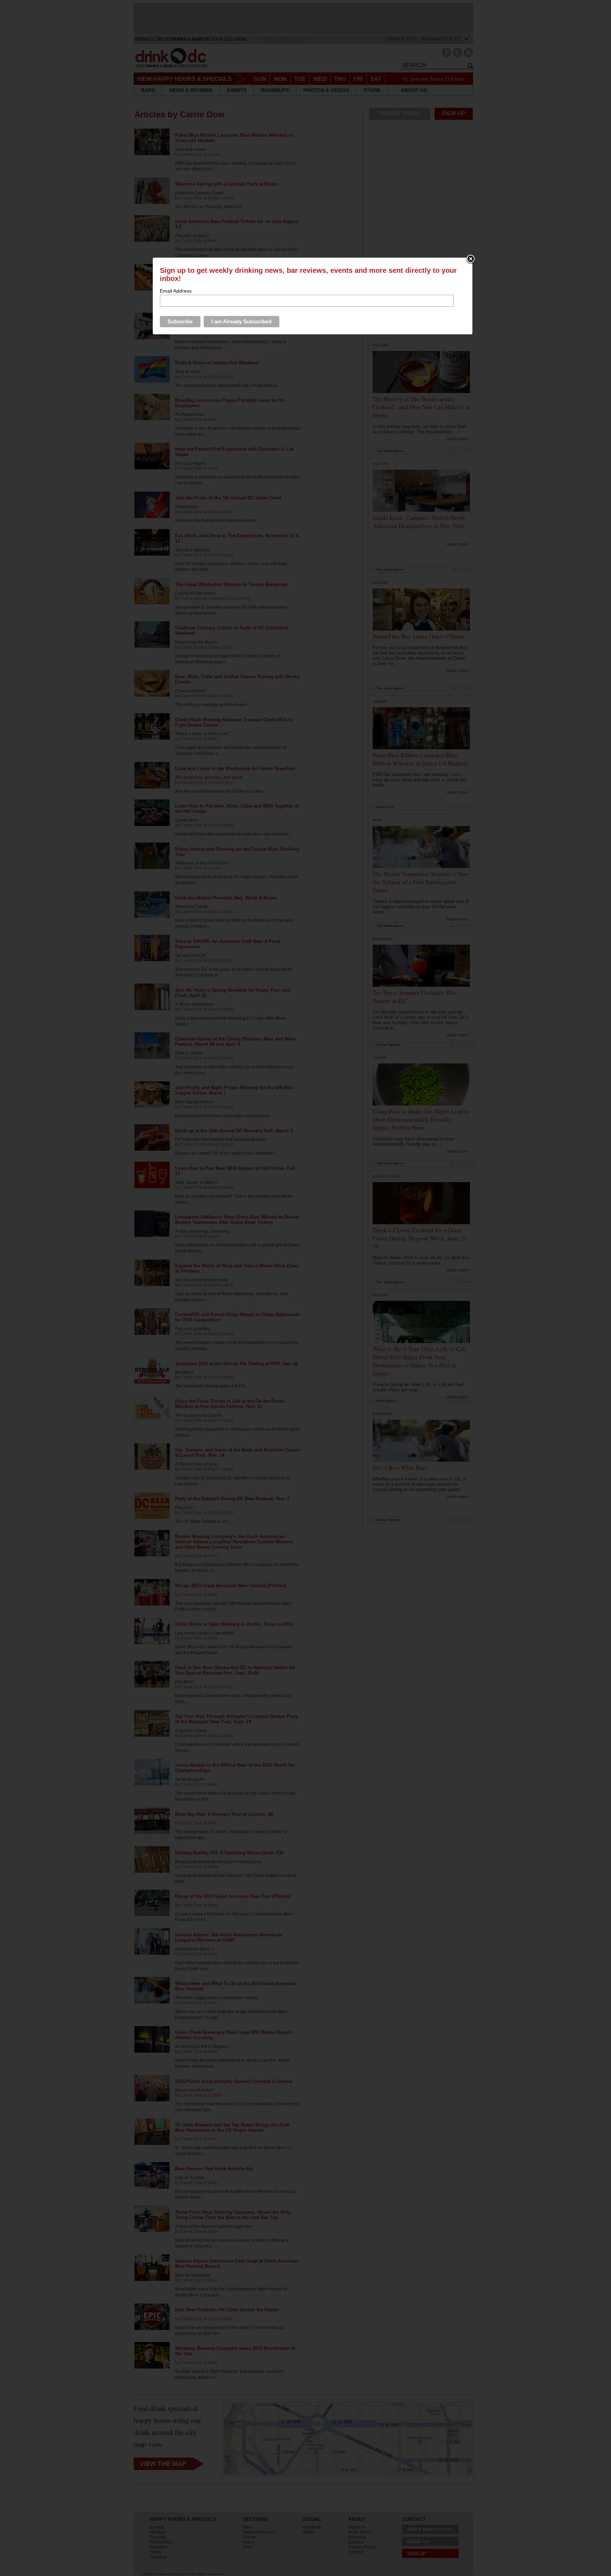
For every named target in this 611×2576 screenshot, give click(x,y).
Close (471, 259)
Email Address (176, 291)
